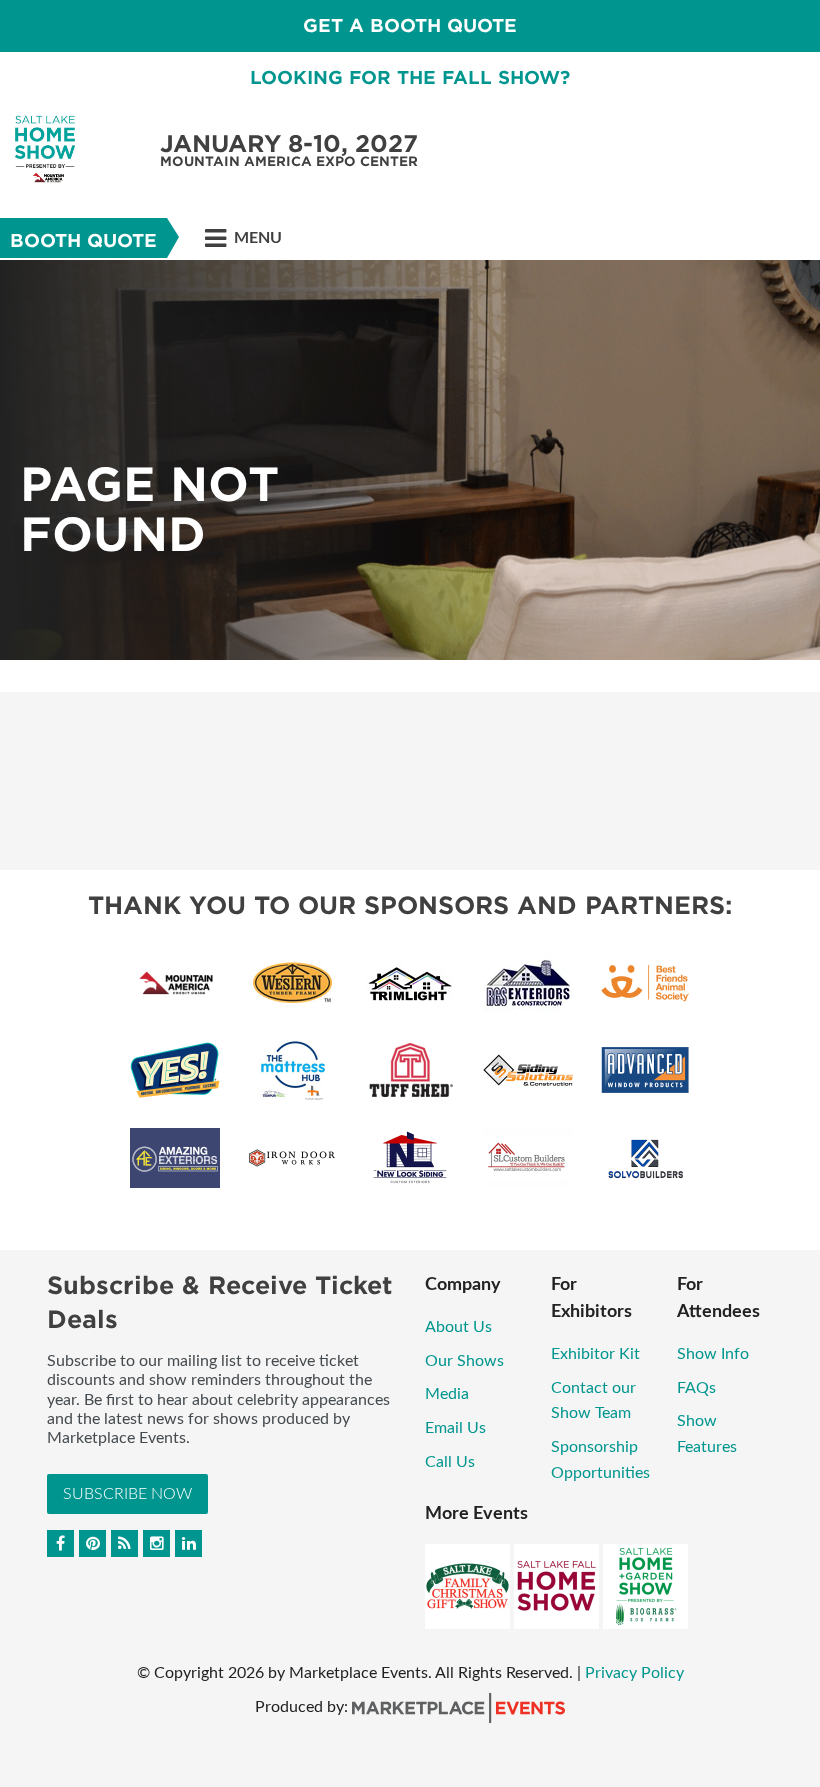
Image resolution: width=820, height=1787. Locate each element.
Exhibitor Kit (597, 1354)
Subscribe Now (127, 1494)
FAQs (696, 1388)
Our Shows (464, 1361)
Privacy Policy (634, 1673)
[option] (410, 460)
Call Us (450, 1462)
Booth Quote (83, 240)
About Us (458, 1327)
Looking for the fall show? (410, 77)
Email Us (455, 1428)
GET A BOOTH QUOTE (410, 25)
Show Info (713, 1354)
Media (447, 1394)
